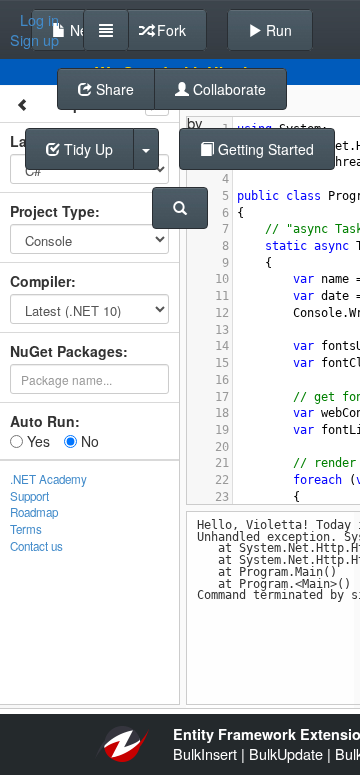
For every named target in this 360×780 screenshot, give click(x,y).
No (88, 441)
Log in (39, 20)
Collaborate (227, 89)
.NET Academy (48, 479)
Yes (36, 441)
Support (29, 496)
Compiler (40, 281)
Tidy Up (86, 149)
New (82, 30)
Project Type (52, 211)
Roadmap (34, 512)
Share (113, 89)
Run (277, 30)
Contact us (36, 546)
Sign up (34, 40)
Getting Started (264, 149)
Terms (26, 529)
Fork (169, 30)
